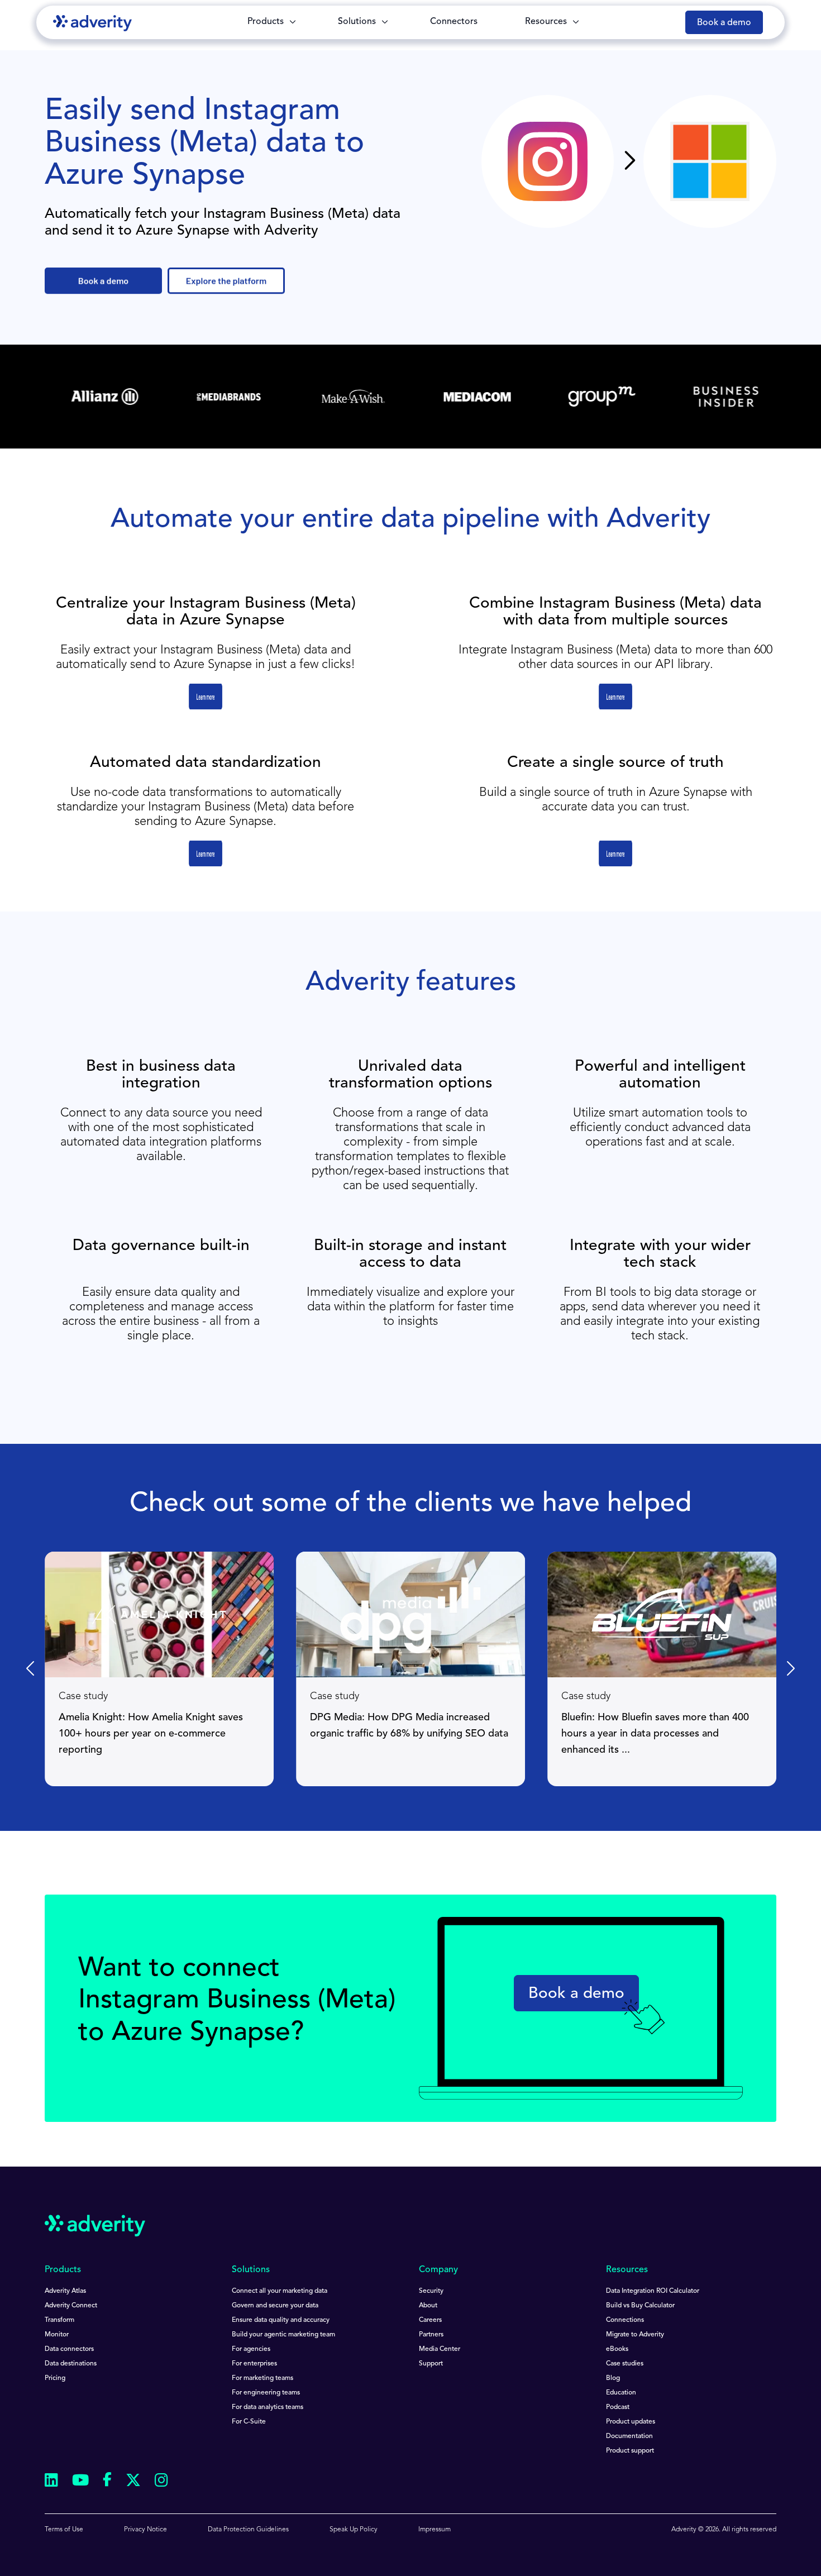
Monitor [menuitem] (57, 2335)
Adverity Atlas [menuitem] (65, 2291)
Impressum (435, 2530)
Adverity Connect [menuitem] (71, 2306)
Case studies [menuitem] (625, 2364)
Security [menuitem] (431, 2291)
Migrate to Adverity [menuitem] (635, 2335)
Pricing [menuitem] (55, 2378)
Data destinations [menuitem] (71, 2364)
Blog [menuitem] (613, 2378)
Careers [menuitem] (430, 2320)
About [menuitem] (428, 2306)
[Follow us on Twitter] (133, 2482)
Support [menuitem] (431, 2364)
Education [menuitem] (621, 2393)
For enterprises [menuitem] (254, 2364)
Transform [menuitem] (59, 2320)
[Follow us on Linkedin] (51, 2482)
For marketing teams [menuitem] (262, 2378)
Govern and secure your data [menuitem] (275, 2306)
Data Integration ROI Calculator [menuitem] (653, 2291)
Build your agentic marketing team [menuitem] (283, 2335)
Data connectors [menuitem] (69, 2349)
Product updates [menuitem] (631, 2422)
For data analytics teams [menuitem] (268, 2407)
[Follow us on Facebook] (107, 2482)
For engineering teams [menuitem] (266, 2393)
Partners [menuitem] (431, 2335)
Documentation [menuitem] (629, 2436)
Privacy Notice (145, 2530)
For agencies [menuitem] (251, 2349)
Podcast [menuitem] (618, 2407)
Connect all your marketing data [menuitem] (280, 2291)
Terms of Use (64, 2530)
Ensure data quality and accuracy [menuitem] (281, 2320)
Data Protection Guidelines (248, 2530)
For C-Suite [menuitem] (249, 2422)
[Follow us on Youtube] (80, 2482)
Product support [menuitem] (630, 2451)
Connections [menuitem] (625, 2320)
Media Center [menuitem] (440, 2349)
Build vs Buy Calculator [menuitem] (640, 2306)
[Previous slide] (31, 1669)
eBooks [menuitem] (617, 2349)
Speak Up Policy (354, 2530)
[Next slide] (790, 1669)
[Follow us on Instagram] (161, 2482)
